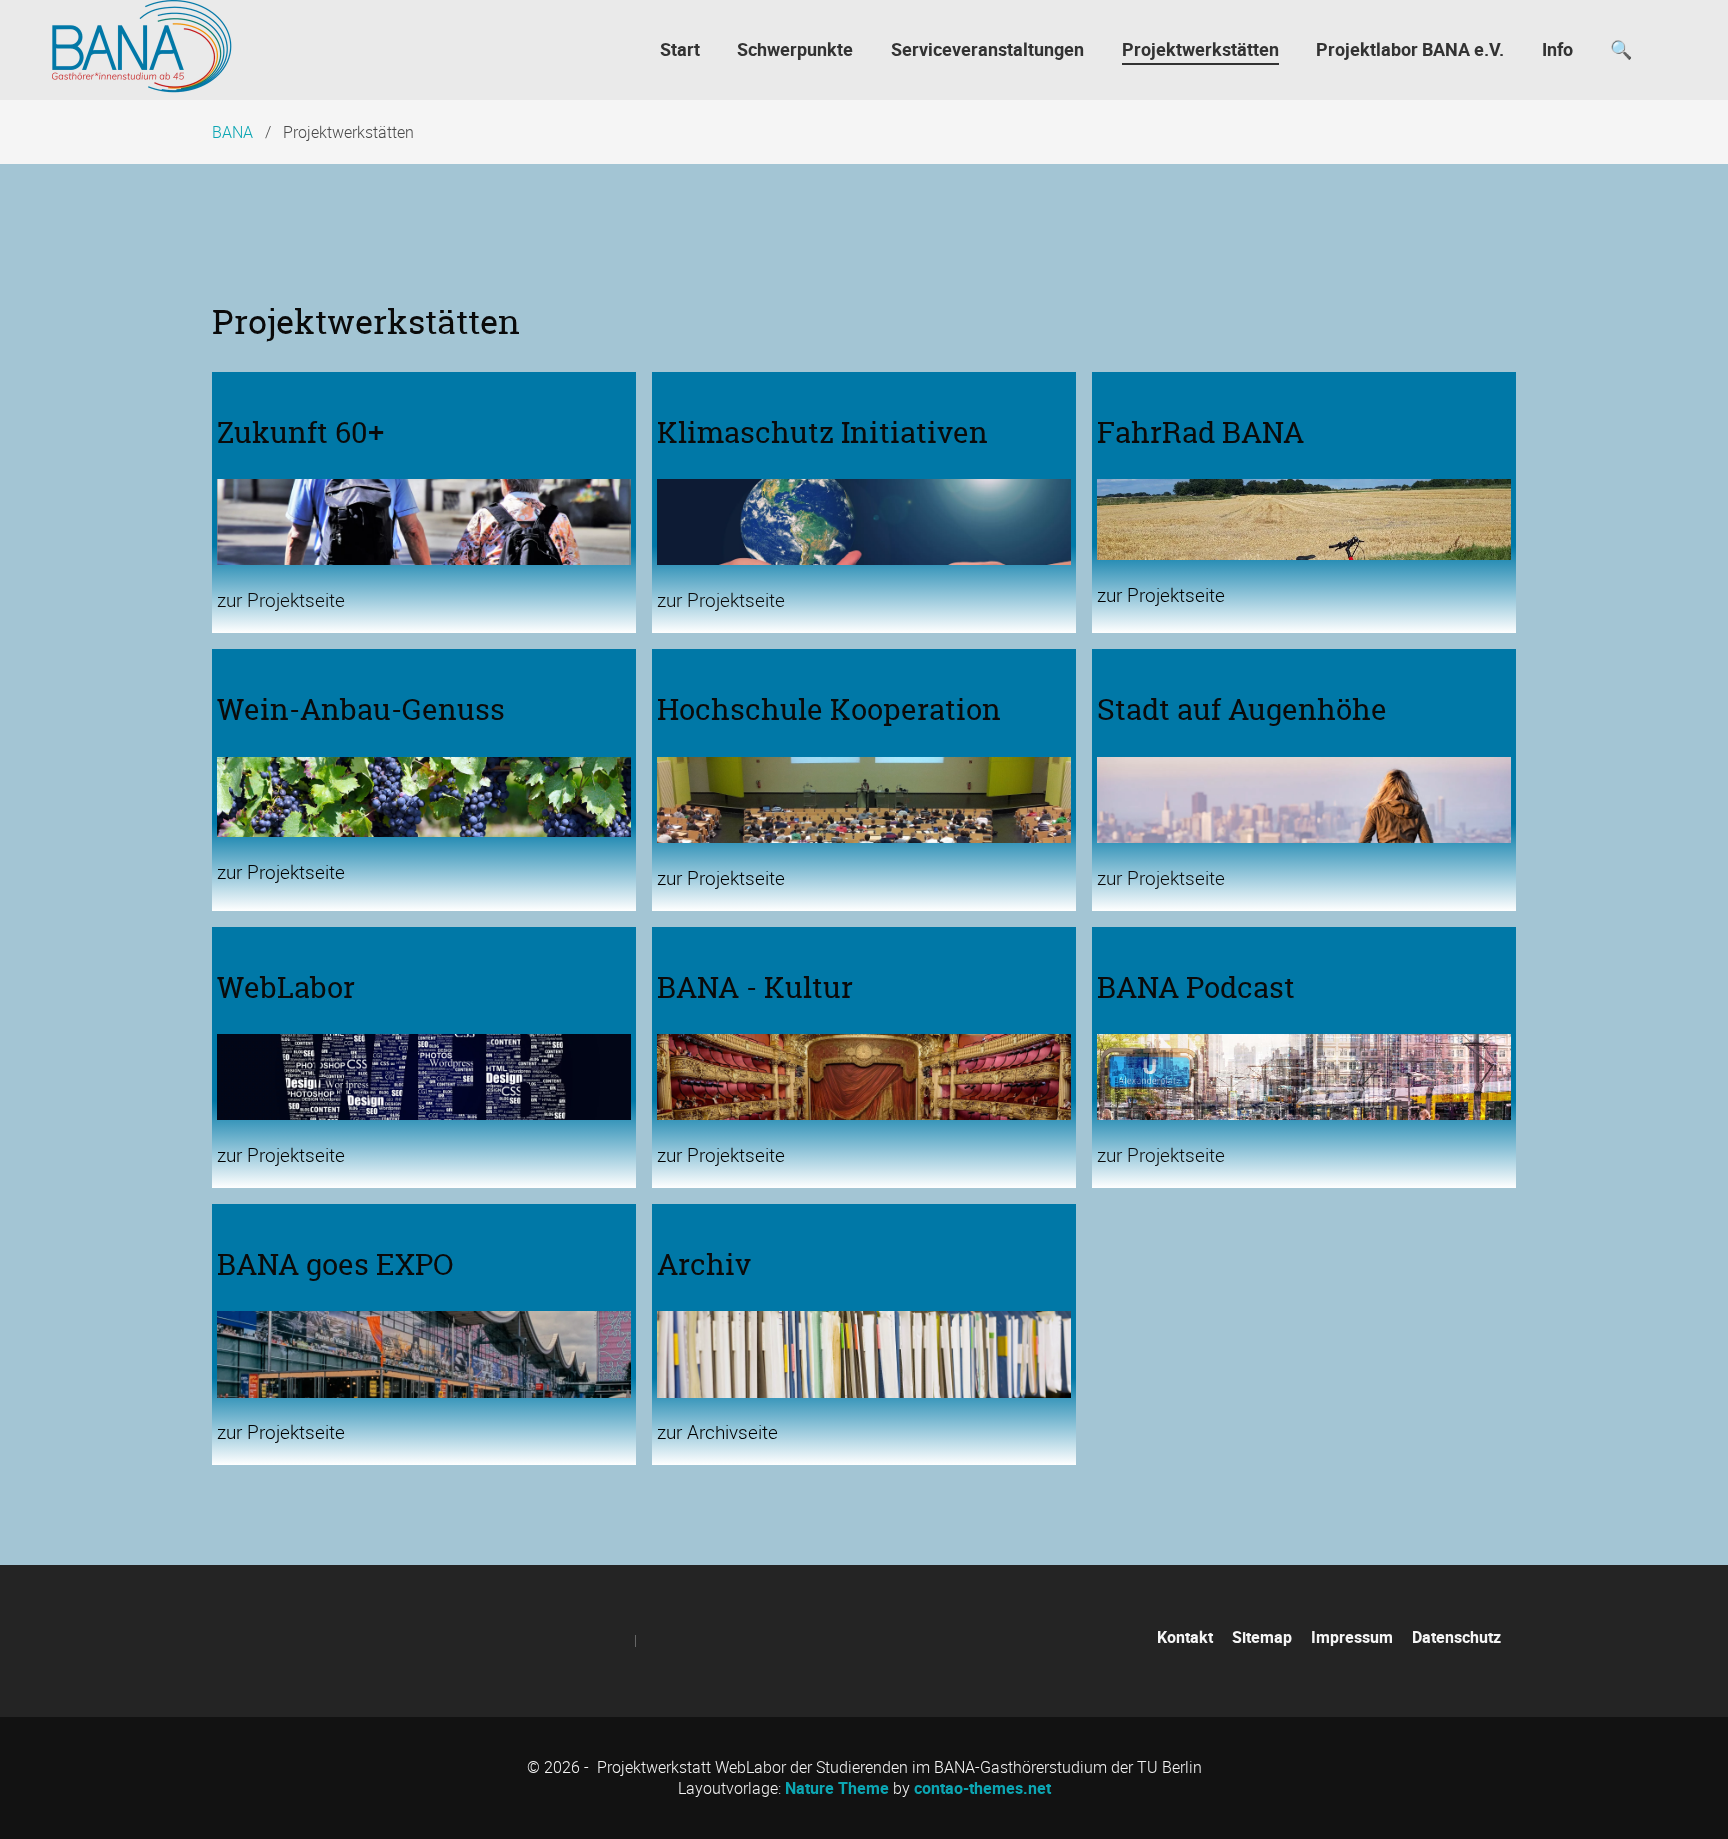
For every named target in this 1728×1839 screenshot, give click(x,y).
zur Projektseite (281, 600)
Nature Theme (837, 1788)
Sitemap (1262, 1637)
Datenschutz (1456, 1637)
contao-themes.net (982, 1788)
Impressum (1352, 1637)
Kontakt (1185, 1637)
